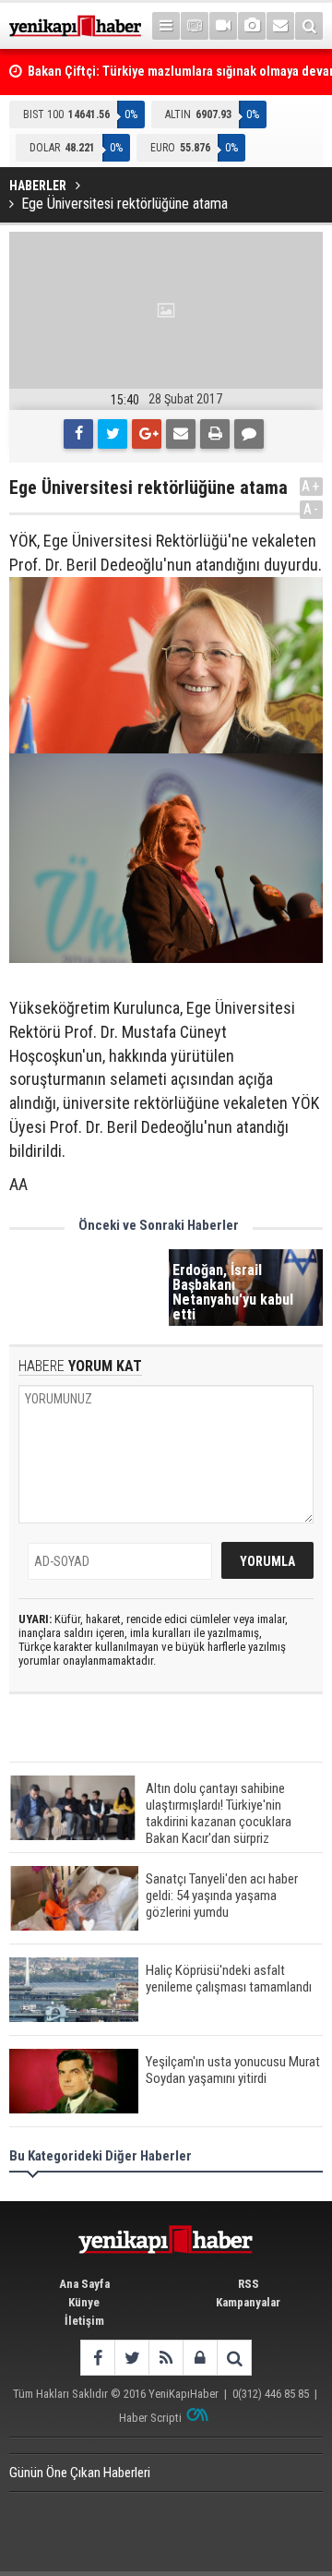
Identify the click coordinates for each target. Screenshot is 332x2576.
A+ (311, 486)
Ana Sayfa (84, 2284)
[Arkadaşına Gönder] (181, 434)
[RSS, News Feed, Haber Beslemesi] (166, 2358)
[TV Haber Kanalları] (195, 26)
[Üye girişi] (200, 2358)
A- (312, 509)
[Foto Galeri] (252, 26)
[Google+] (147, 434)
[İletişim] (280, 26)
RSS (249, 2284)
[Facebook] (78, 434)
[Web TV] (223, 26)
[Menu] (166, 26)
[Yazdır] (215, 434)
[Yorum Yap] (249, 434)
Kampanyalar (248, 2302)
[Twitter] (113, 434)
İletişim (84, 2321)
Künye (84, 2302)
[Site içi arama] (309, 26)
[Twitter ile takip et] (131, 2358)
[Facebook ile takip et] (97, 2358)
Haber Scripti (150, 2418)
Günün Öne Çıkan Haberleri (80, 2473)
